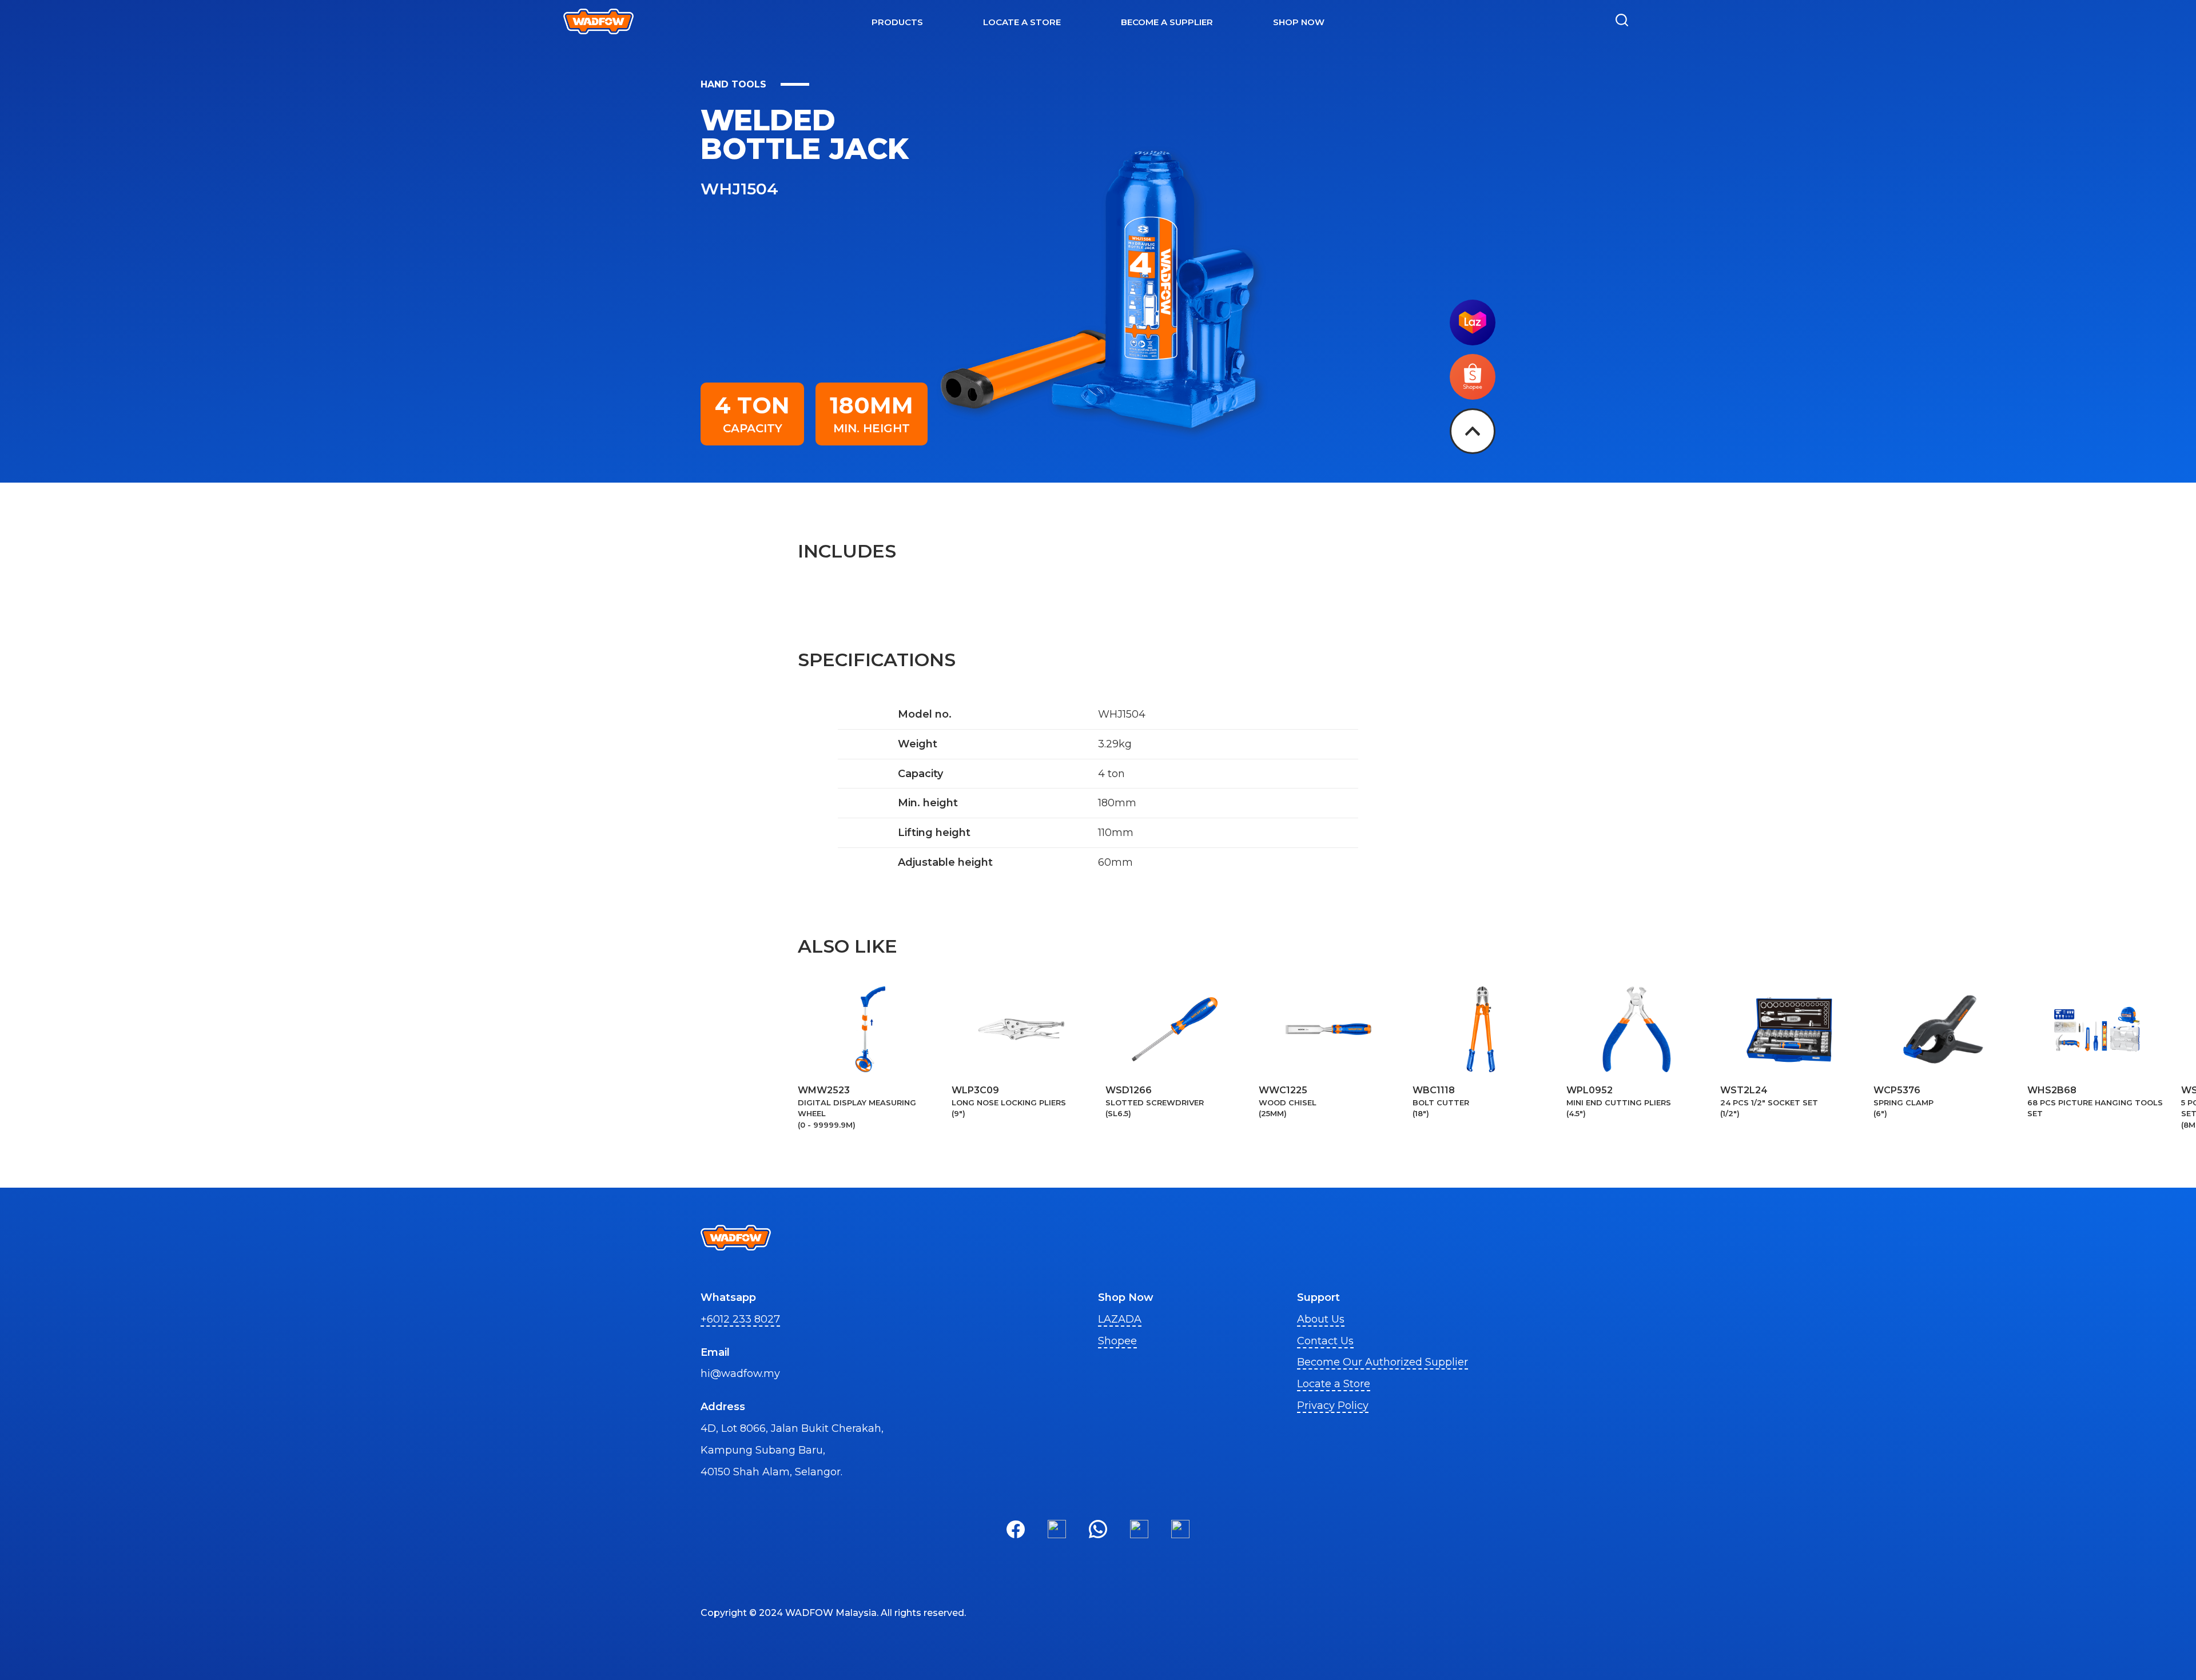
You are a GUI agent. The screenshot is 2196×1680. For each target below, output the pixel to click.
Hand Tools (733, 84)
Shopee (1117, 1341)
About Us (1321, 1319)
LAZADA (1120, 1319)
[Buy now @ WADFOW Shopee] (1473, 396)
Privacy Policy (1333, 1406)
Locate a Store (1334, 1384)
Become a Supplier (1167, 22)
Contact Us (1325, 1341)
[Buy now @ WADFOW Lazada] (1473, 342)
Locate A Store (1022, 22)
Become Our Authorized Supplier (1383, 1362)
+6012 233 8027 (740, 1319)
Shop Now (1299, 22)
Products (897, 22)
